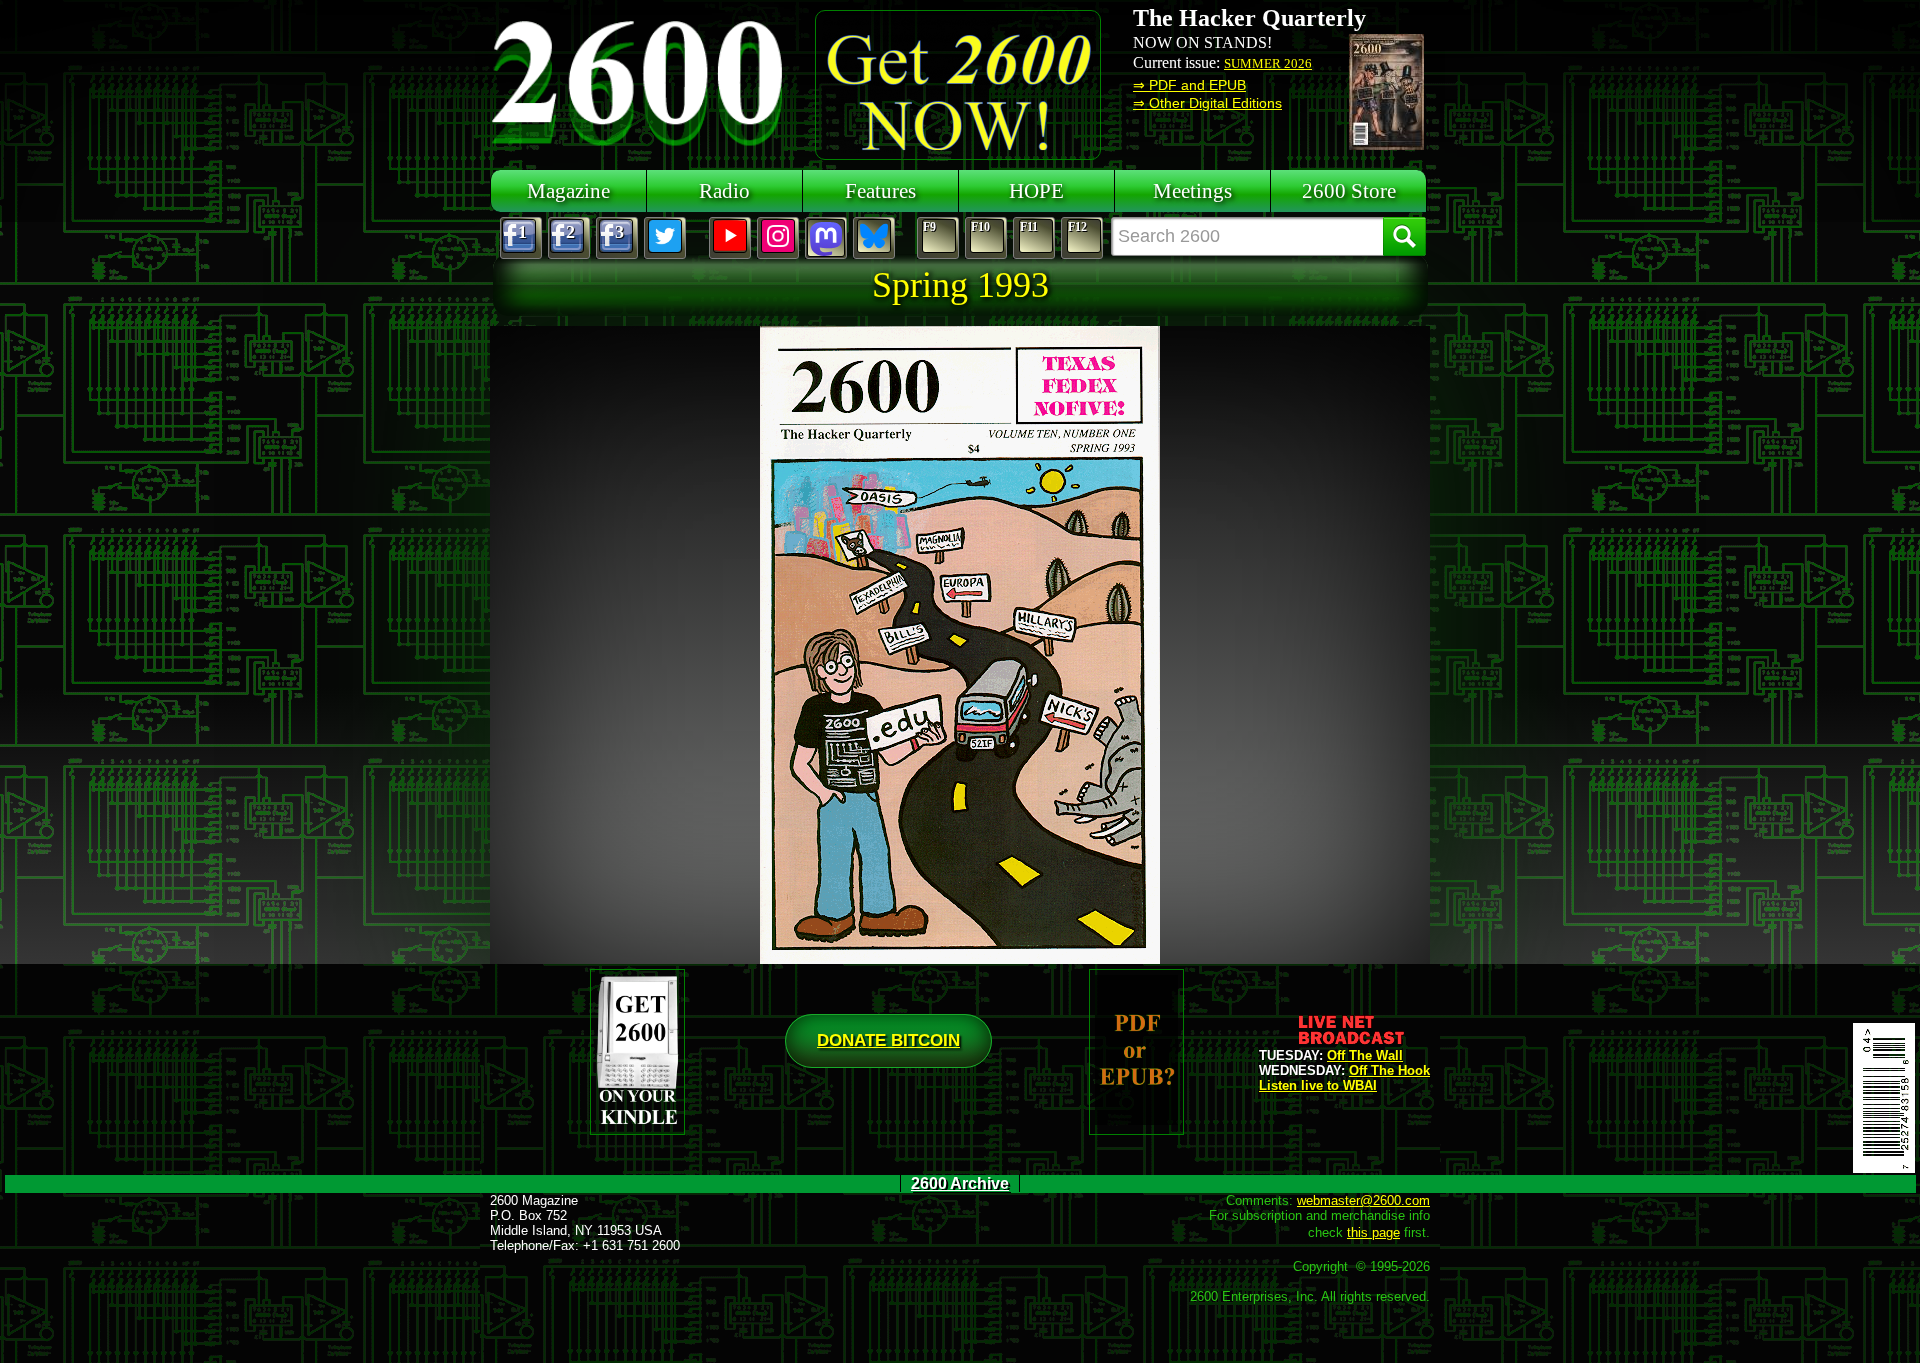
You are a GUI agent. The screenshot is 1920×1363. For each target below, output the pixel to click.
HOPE (1036, 190)
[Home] (640, 80)
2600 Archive (960, 1183)
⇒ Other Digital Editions (1207, 103)
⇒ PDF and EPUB (1189, 85)
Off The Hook (1389, 1070)
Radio (724, 190)
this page (1373, 1232)
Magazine (568, 190)
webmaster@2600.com (1363, 1200)
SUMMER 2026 (1268, 63)
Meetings (1192, 190)
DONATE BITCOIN (888, 1040)
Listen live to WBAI (1318, 1085)
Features (880, 190)
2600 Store (1349, 190)
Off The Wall (1365, 1055)
